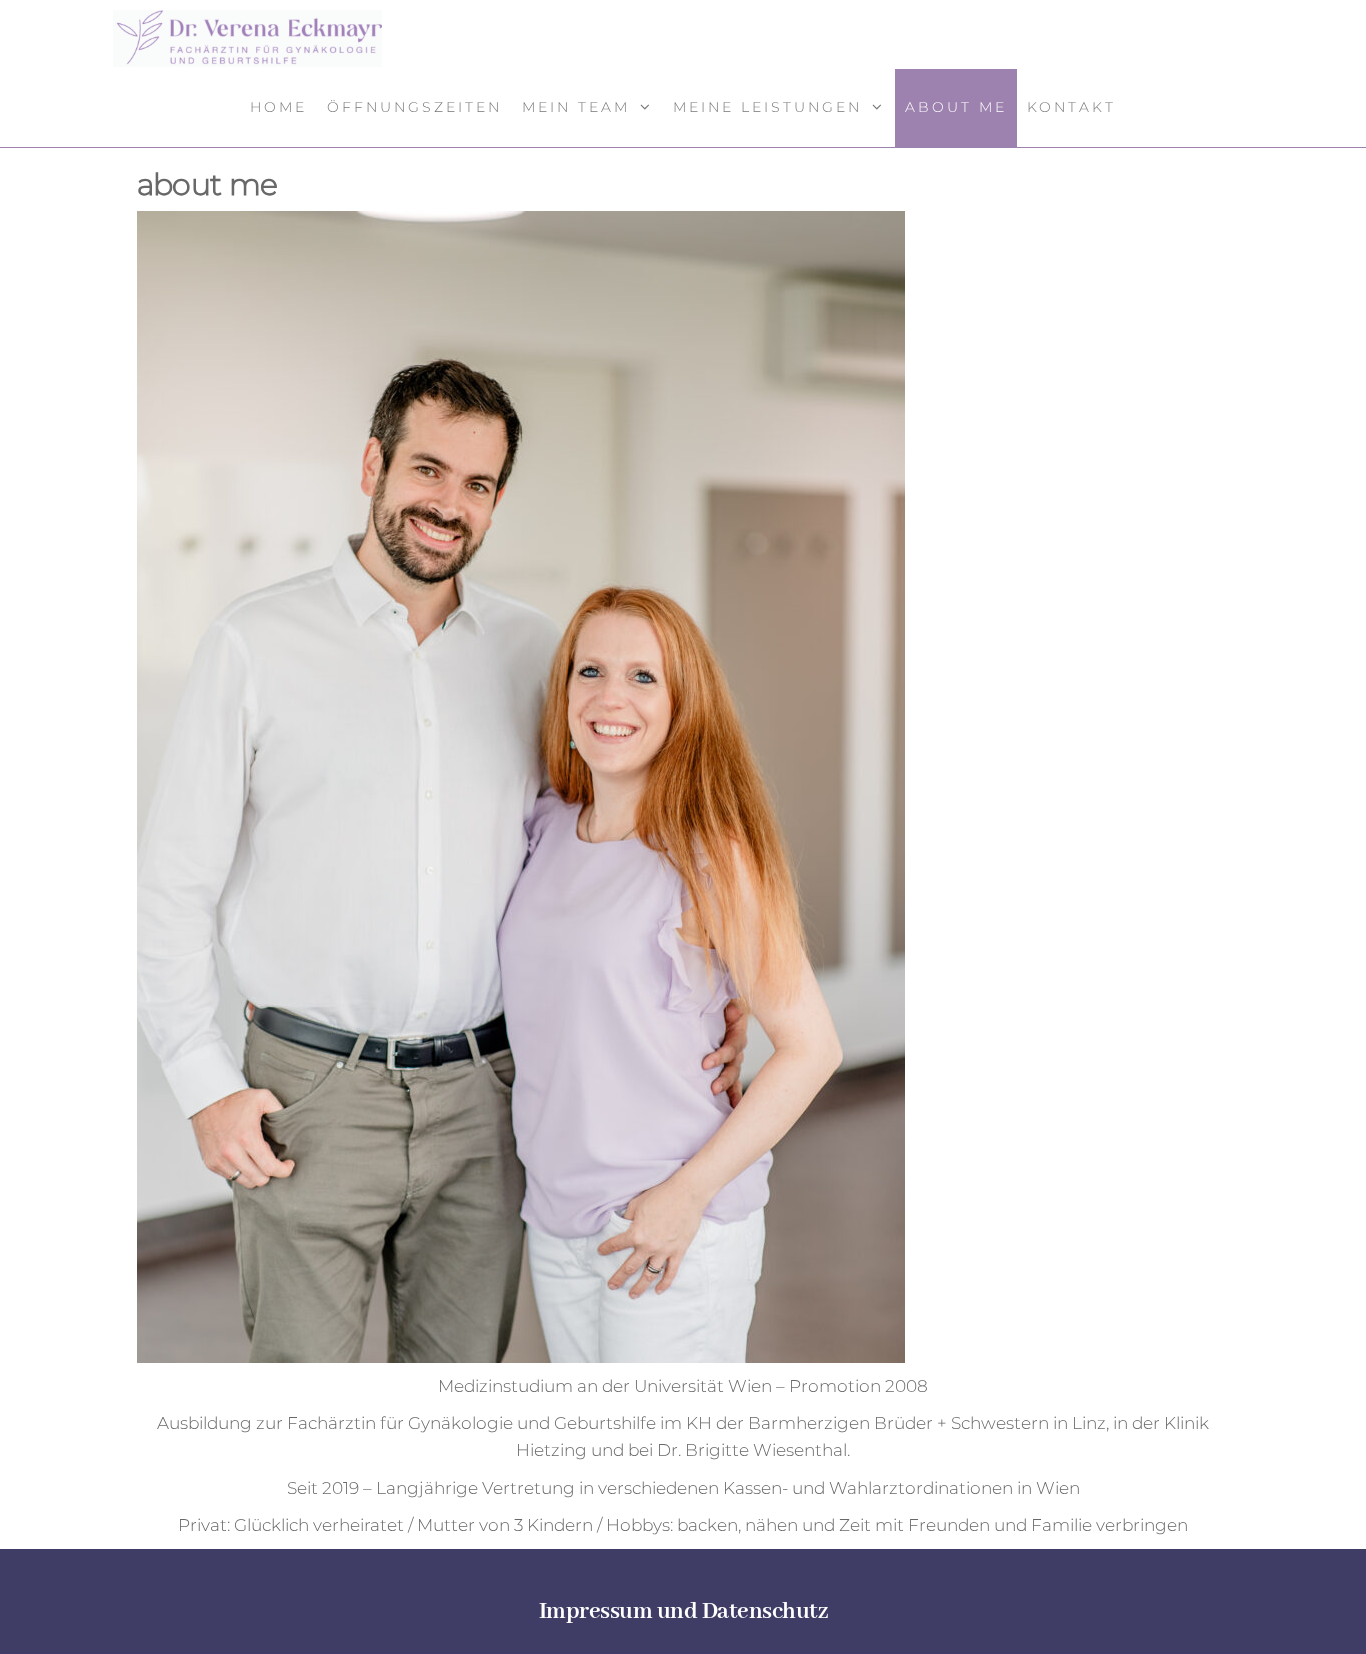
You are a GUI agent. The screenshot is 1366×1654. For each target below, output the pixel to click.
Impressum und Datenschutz (683, 1611)
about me (956, 107)
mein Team (576, 107)
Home (278, 107)
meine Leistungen (767, 107)
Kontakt (1071, 107)
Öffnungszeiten (414, 107)
